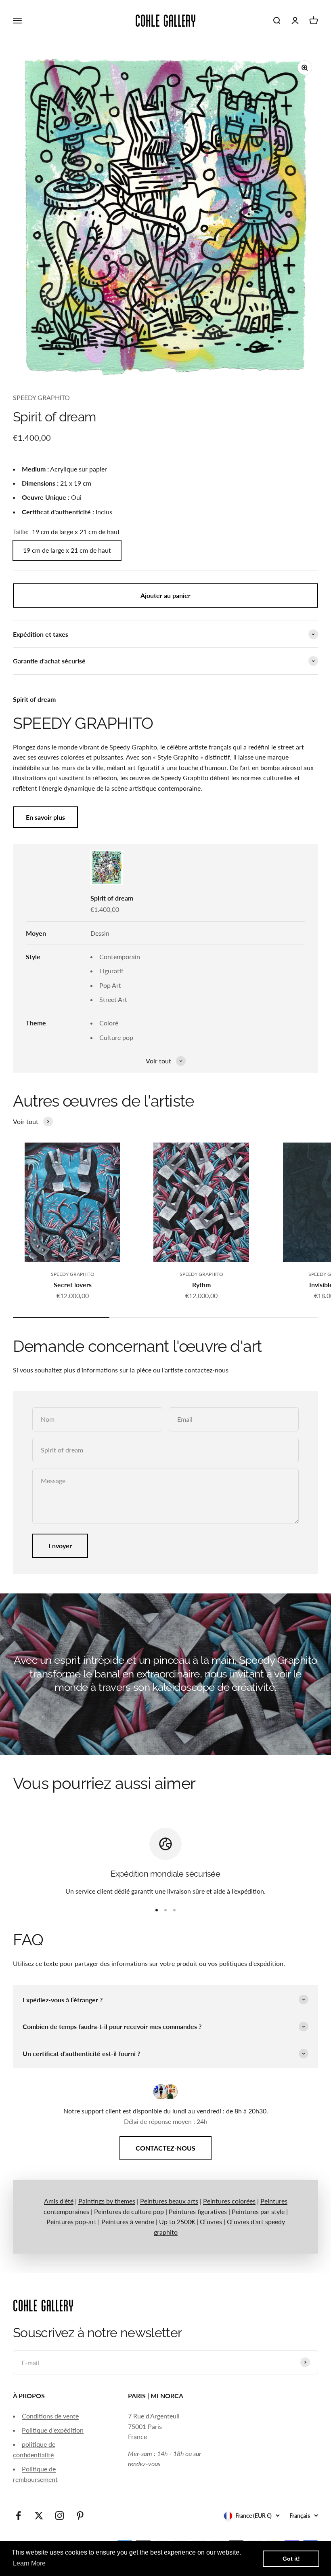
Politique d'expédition (53, 2430)
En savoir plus (45, 817)
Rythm (201, 1285)
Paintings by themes (107, 2201)
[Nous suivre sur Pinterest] (80, 2516)
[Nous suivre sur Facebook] (18, 2516)
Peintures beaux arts (169, 2201)
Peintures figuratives (198, 2211)
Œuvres (211, 2221)
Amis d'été (59, 2201)
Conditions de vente (50, 2416)
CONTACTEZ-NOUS (165, 2148)
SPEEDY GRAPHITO (41, 397)
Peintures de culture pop (129, 2211)
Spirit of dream (112, 898)
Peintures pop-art (71, 2221)
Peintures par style (258, 2211)
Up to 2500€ (177, 2221)
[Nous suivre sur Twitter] (39, 2516)
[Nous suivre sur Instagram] (60, 2516)
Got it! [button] (291, 2559)
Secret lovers (73, 1285)
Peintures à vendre (128, 2221)
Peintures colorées (229, 2201)
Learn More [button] (29, 2563)
